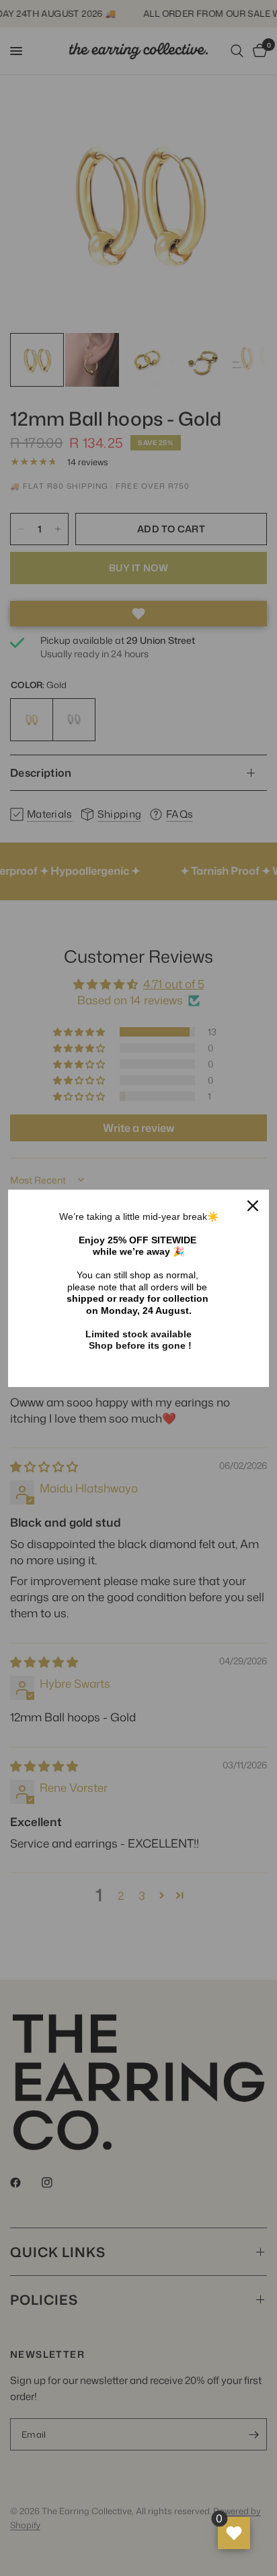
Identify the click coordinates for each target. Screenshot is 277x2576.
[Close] (253, 1206)
